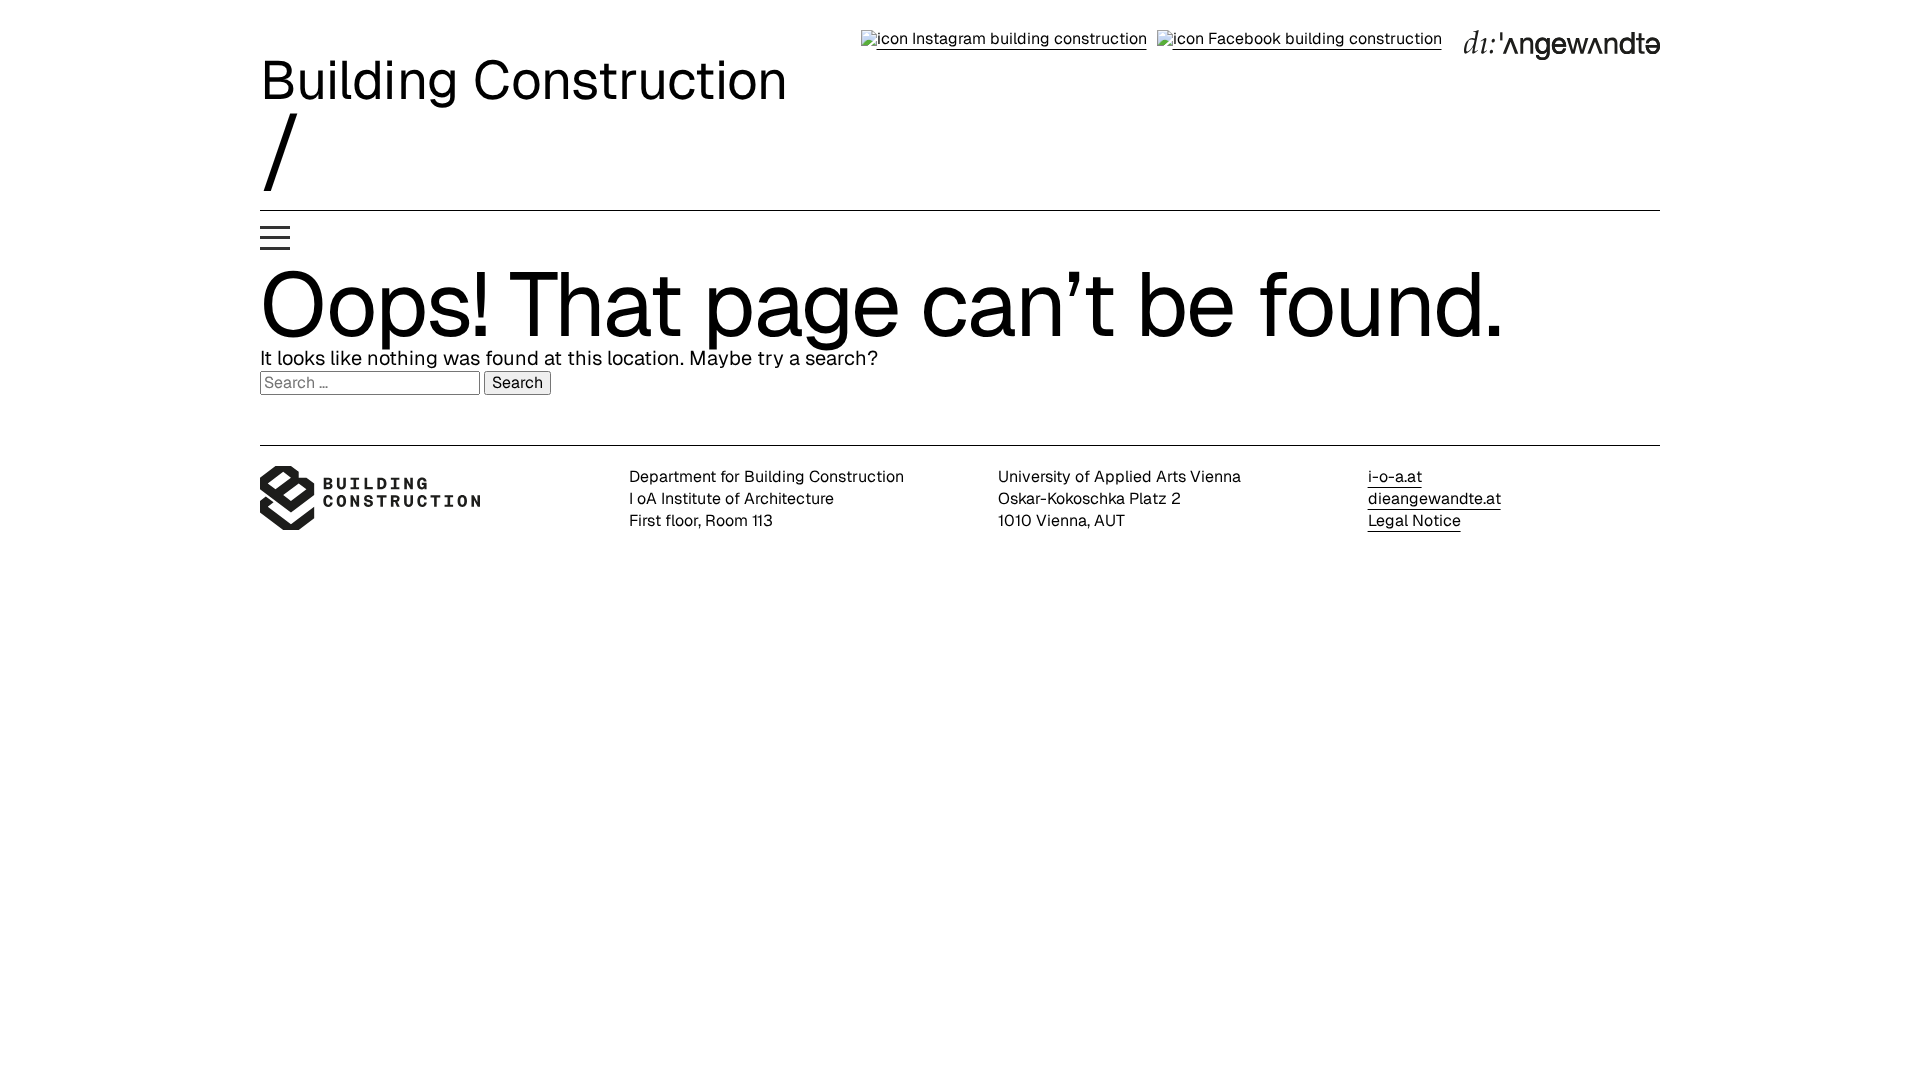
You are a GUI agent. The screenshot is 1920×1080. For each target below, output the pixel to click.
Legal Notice (1414, 520)
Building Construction (524, 80)
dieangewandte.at (1434, 498)
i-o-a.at (1395, 476)
